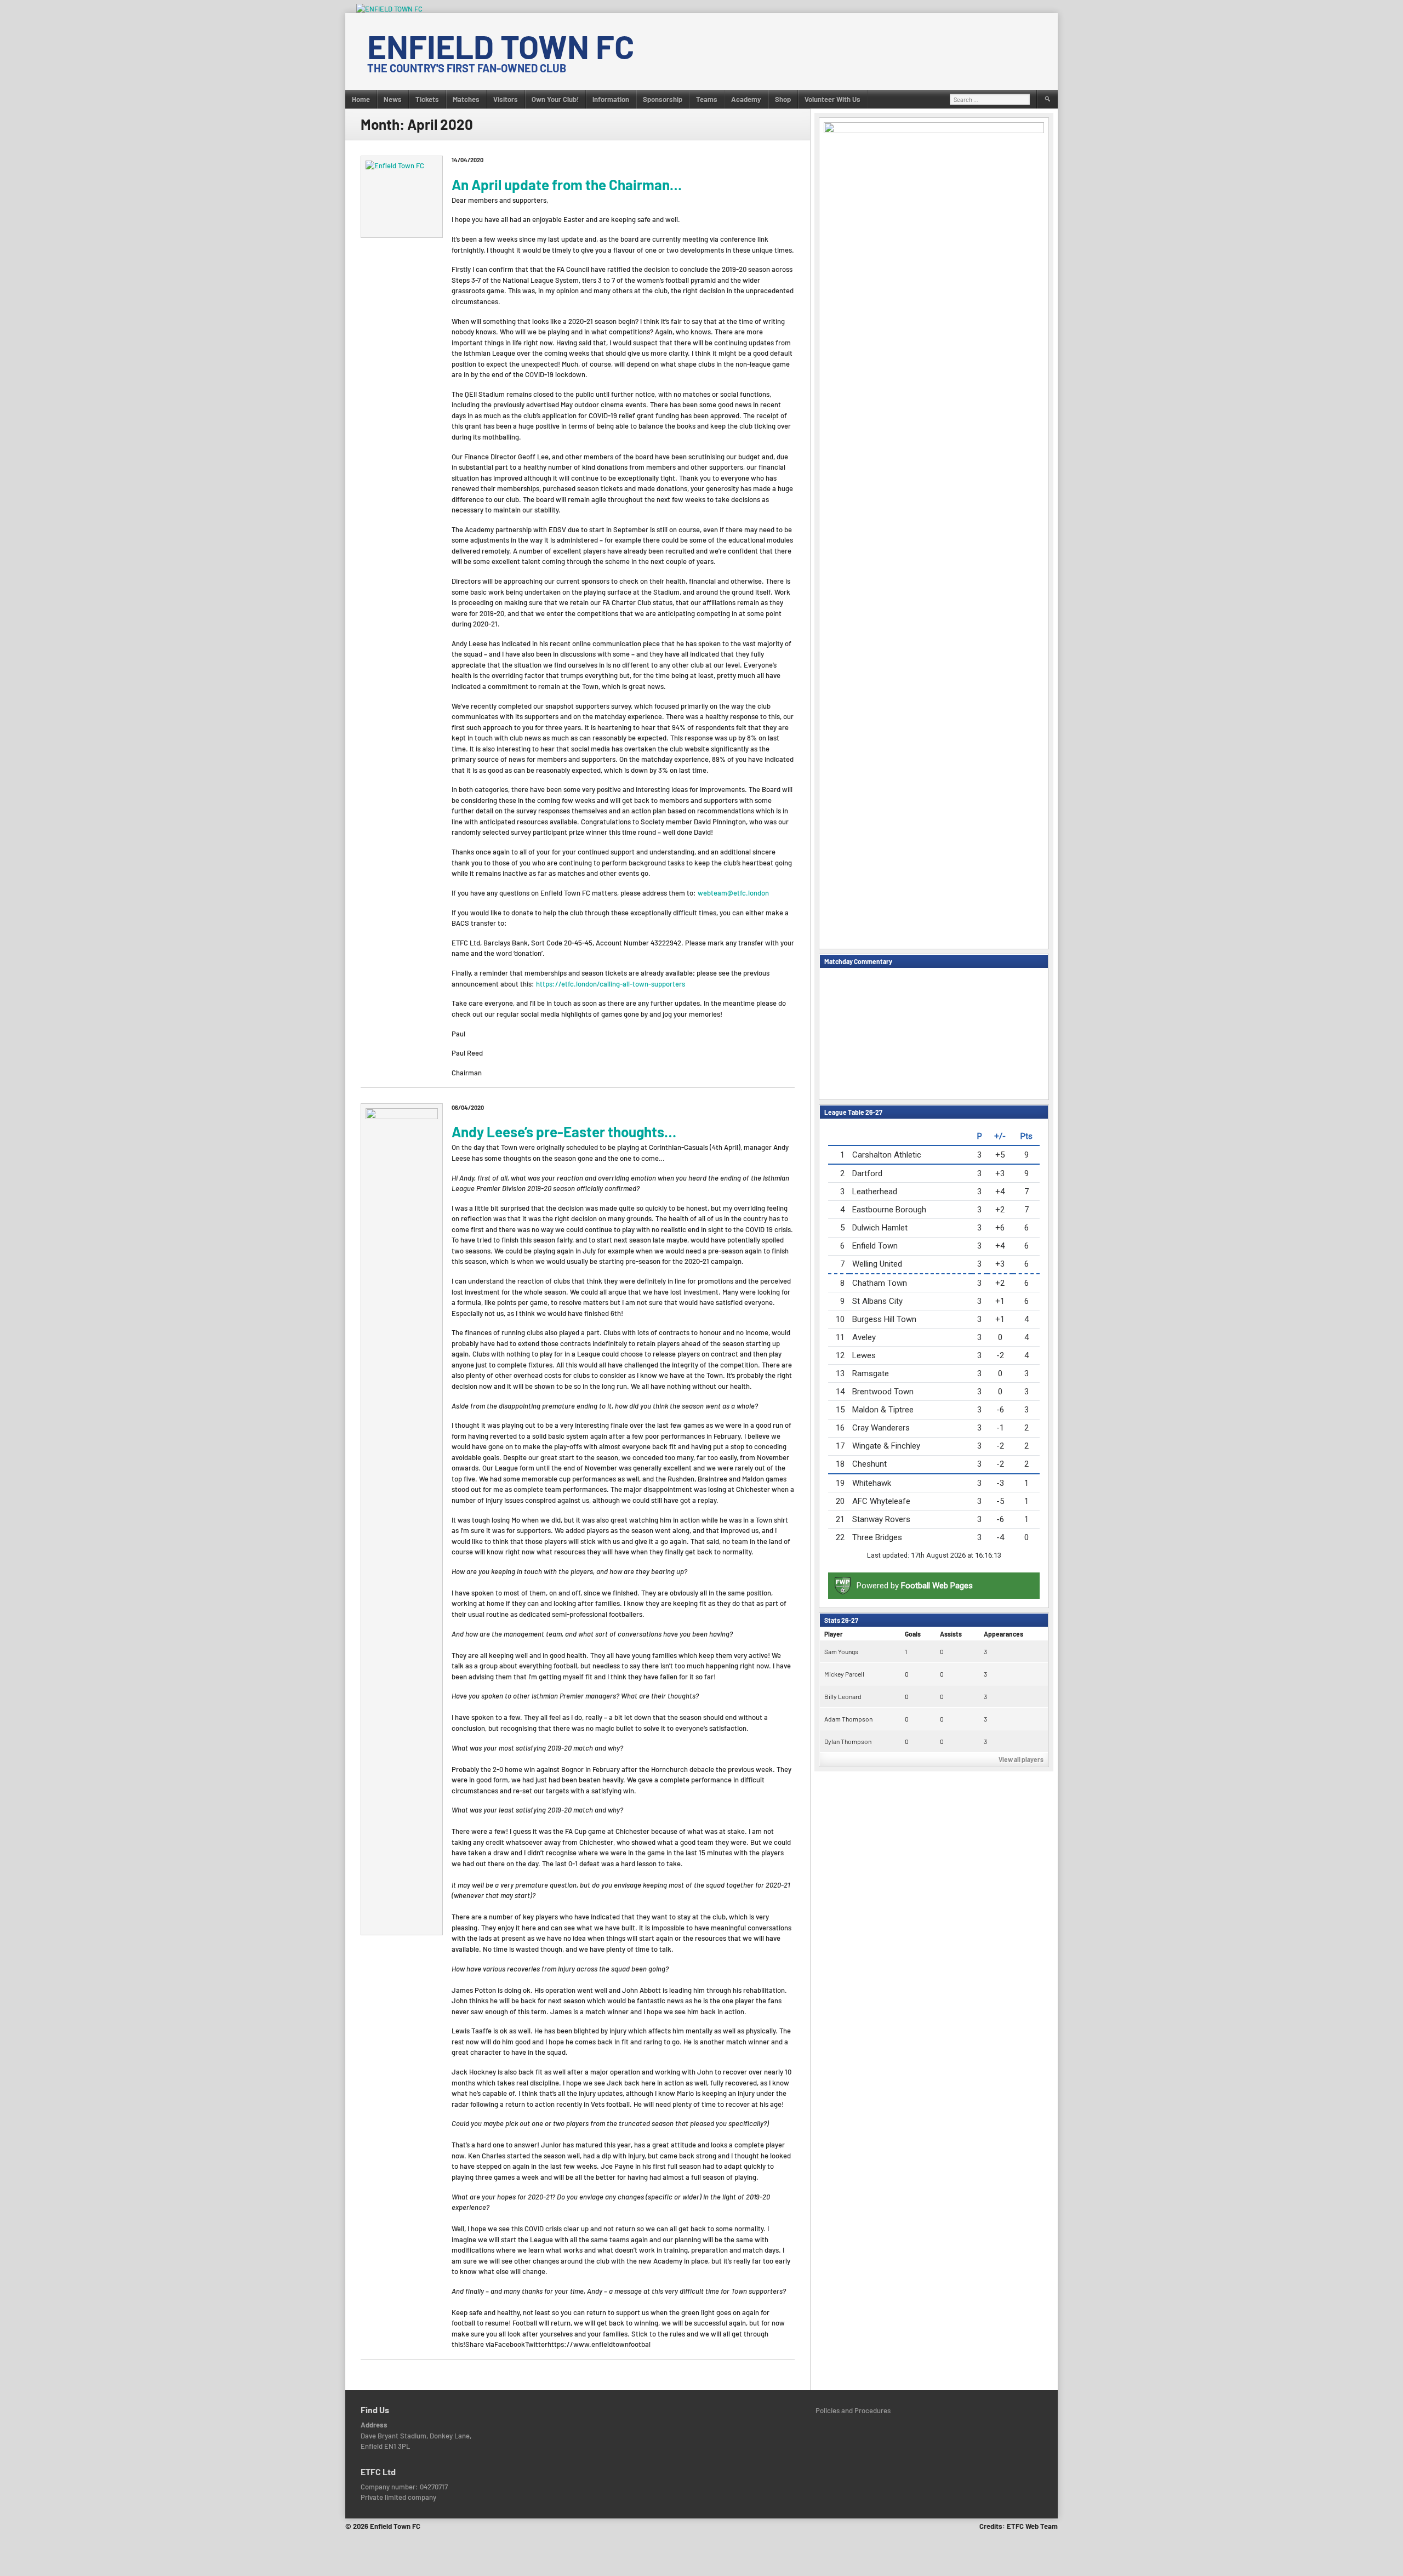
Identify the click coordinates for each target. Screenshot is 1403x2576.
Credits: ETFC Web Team (1019, 2526)
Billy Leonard (843, 1696)
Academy (746, 99)
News (393, 99)
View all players (1021, 1759)
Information (611, 99)
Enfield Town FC (501, 46)
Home (361, 99)
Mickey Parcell (844, 1674)
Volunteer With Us (832, 99)
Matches (466, 99)
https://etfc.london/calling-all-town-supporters (611, 984)
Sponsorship (663, 99)
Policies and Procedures (853, 2410)
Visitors (506, 99)
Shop (783, 99)
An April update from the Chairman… (567, 184)
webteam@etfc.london (733, 893)
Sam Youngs (841, 1651)
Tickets (427, 99)
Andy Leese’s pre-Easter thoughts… (564, 1132)
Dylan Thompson (848, 1741)
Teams (707, 99)
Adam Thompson (848, 1719)
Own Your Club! (555, 99)
